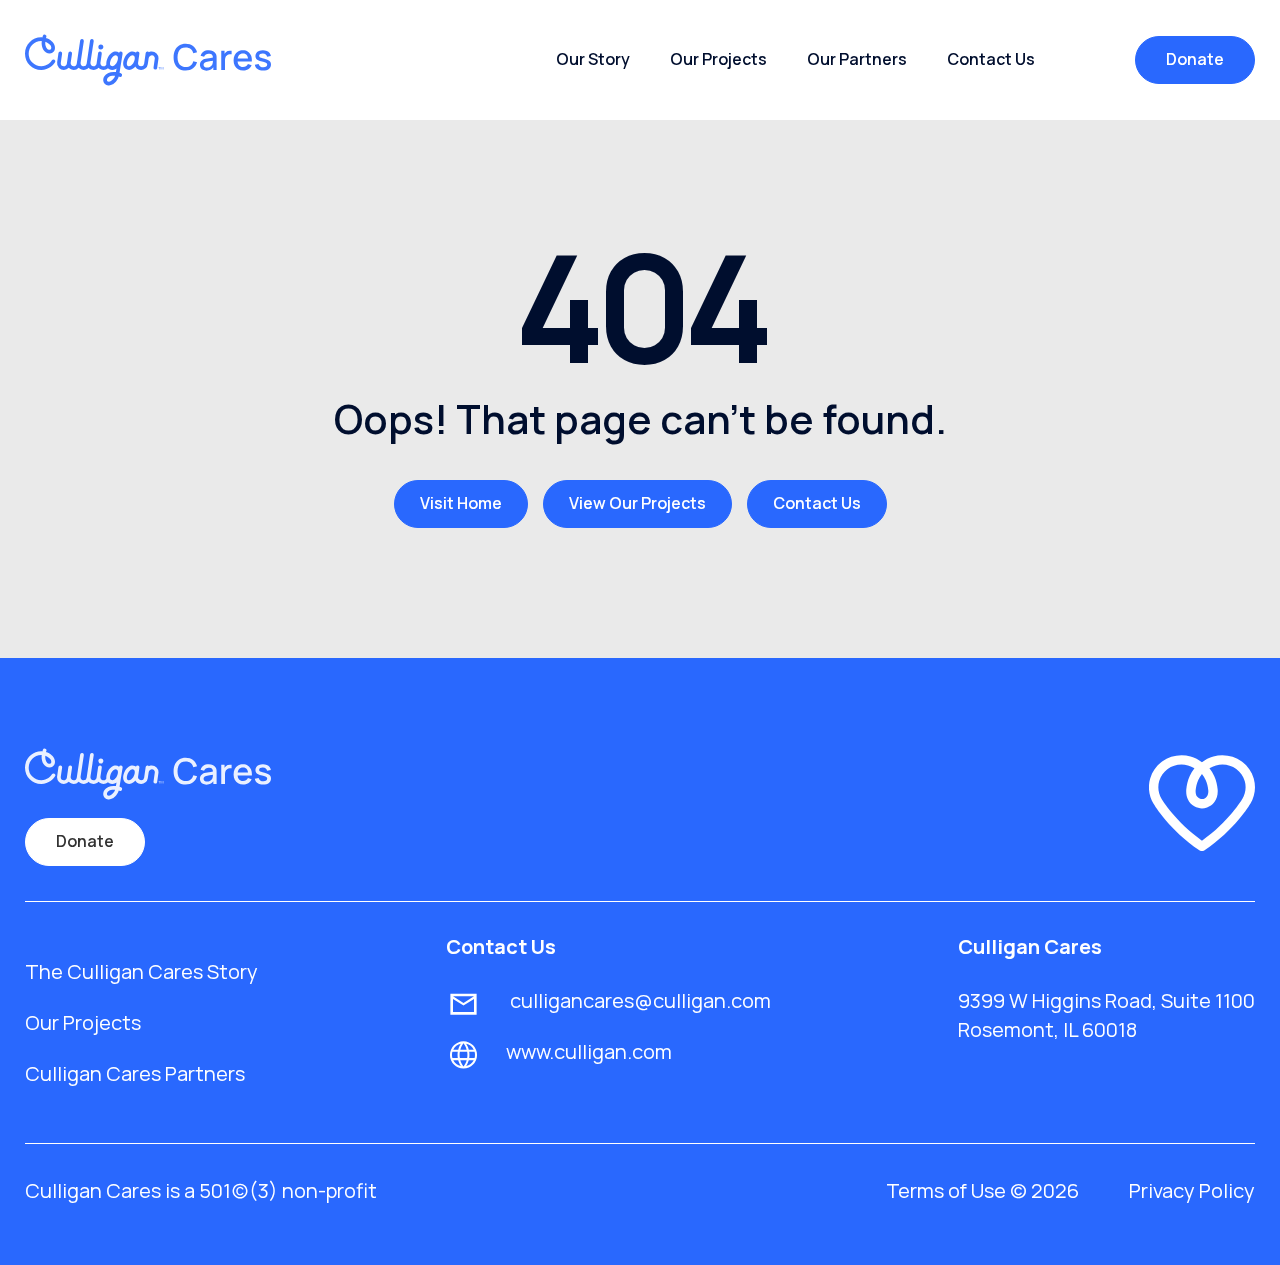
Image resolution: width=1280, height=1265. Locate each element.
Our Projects (718, 59)
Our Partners (857, 59)
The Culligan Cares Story (141, 971)
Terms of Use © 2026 (982, 1190)
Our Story (593, 59)
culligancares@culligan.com (638, 1000)
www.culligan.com (589, 1051)
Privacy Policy (1192, 1190)
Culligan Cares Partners (135, 1073)
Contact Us (991, 59)
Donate (1195, 59)
